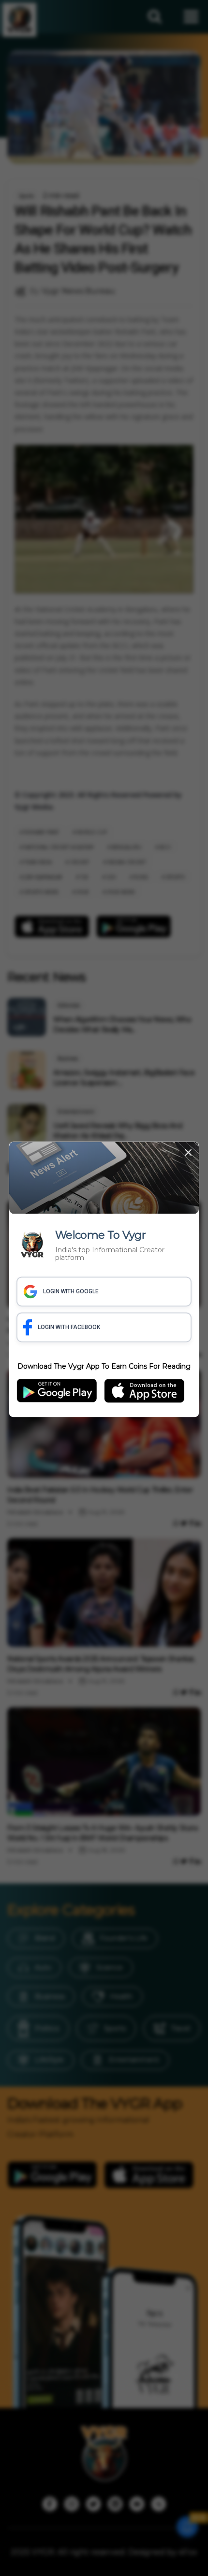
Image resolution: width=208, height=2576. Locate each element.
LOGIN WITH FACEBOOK (69, 1328)
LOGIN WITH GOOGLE (71, 1292)
